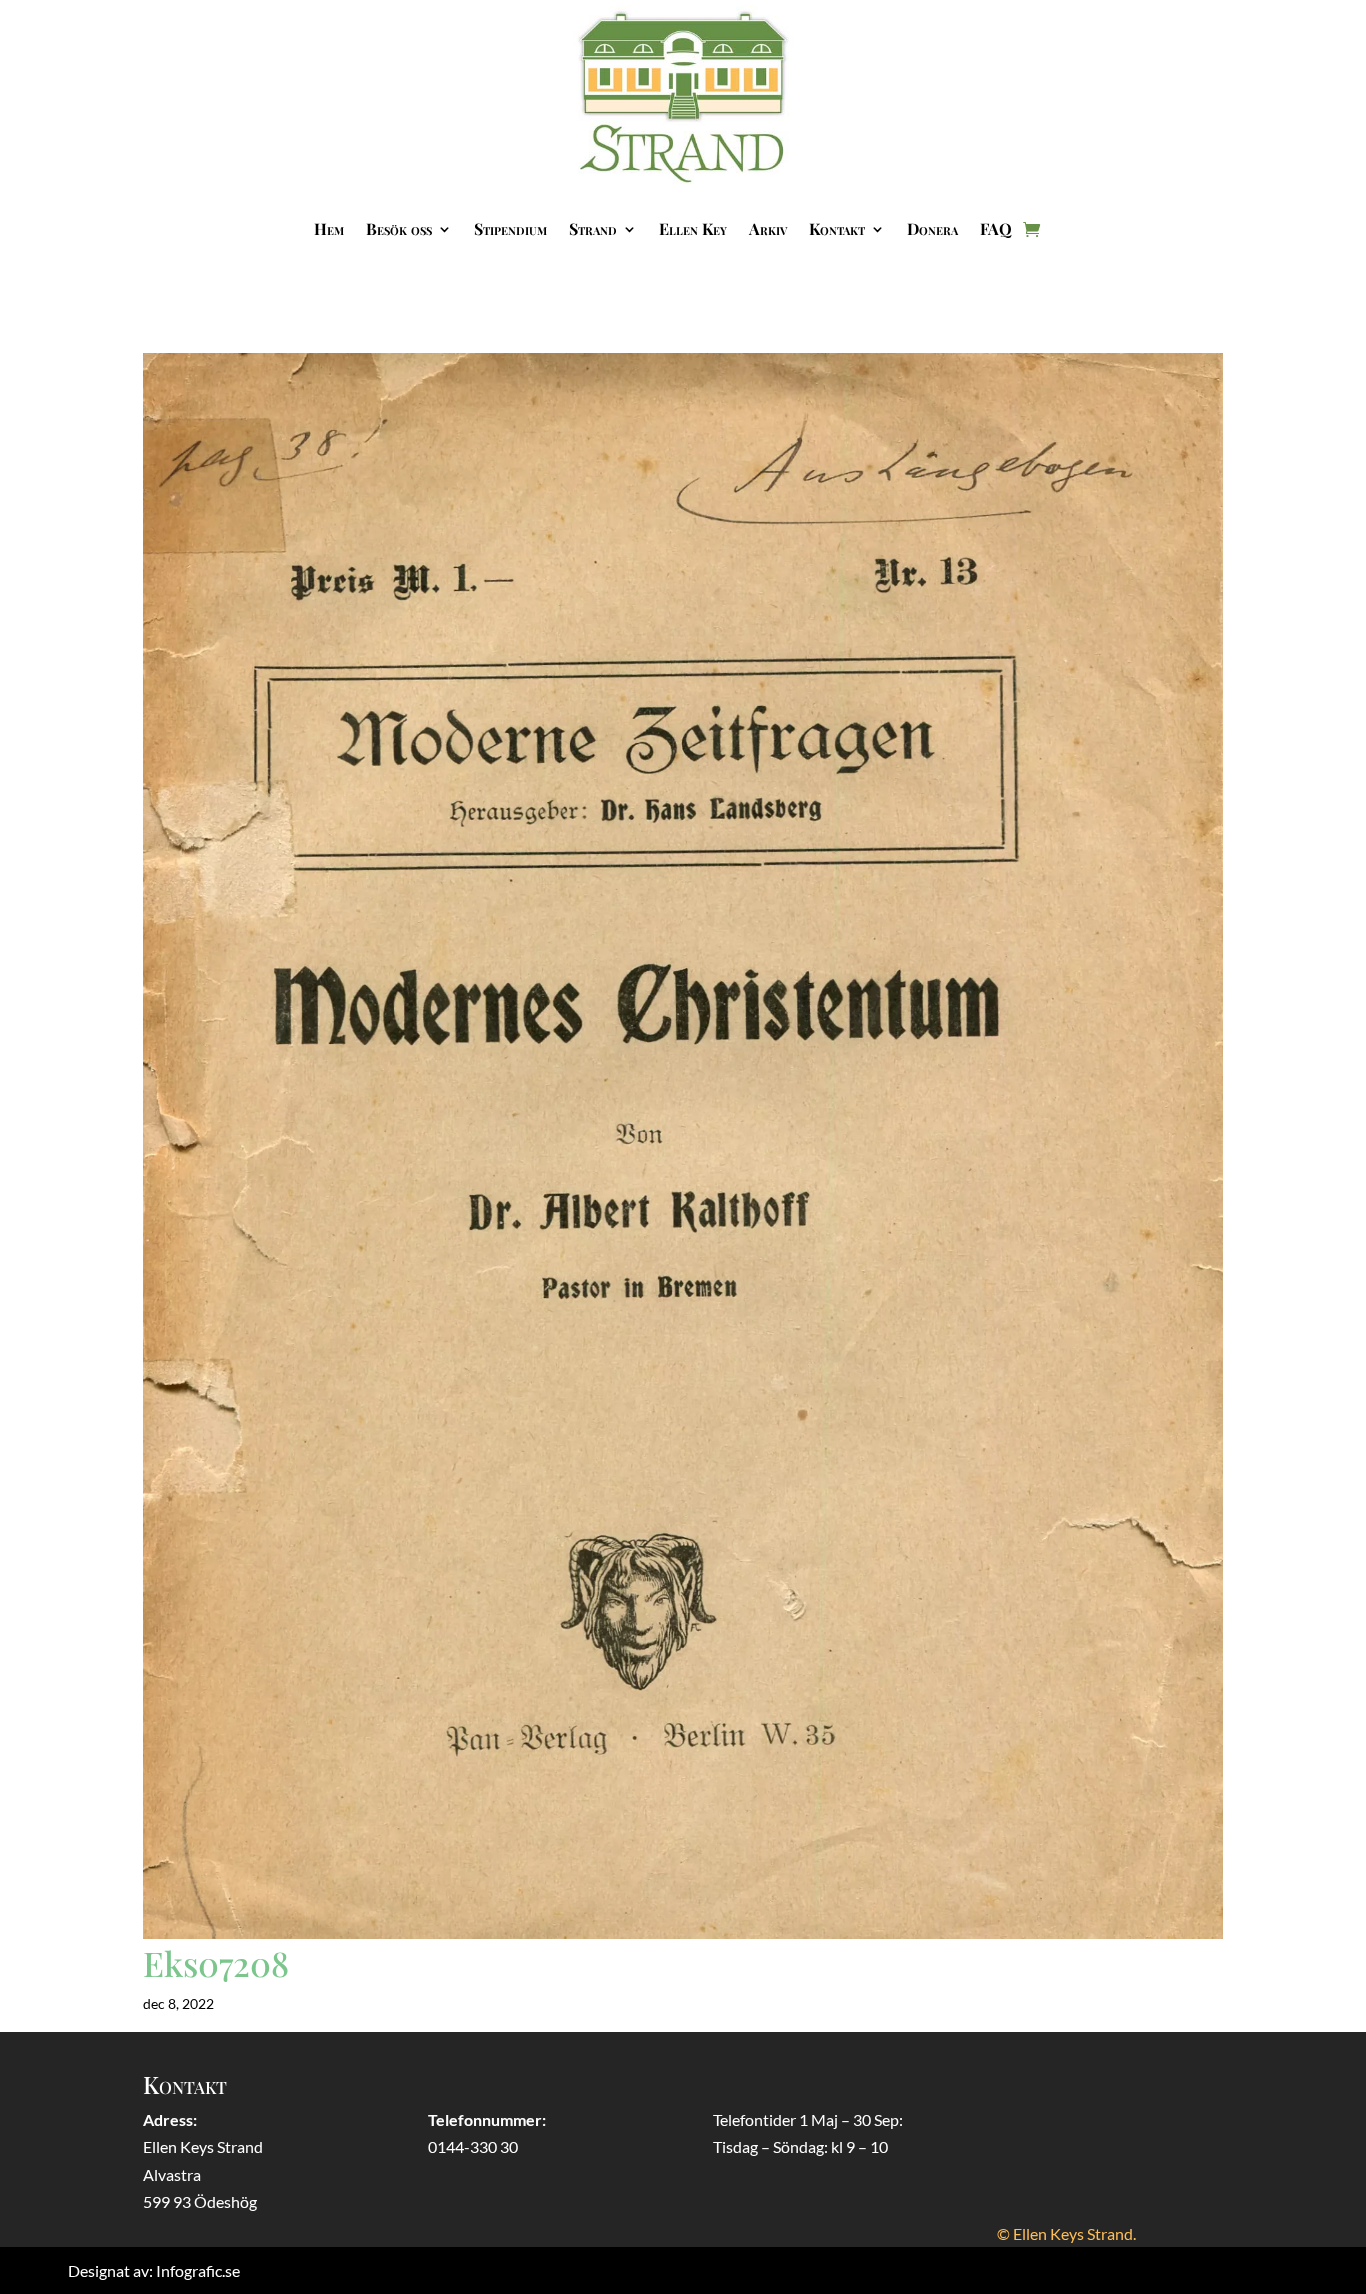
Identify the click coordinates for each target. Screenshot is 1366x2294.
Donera (932, 228)
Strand (593, 228)
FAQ (996, 228)
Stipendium (510, 228)
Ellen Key (693, 228)
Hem (329, 228)
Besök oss (399, 228)
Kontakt (837, 228)
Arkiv (768, 228)
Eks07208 (216, 1963)
